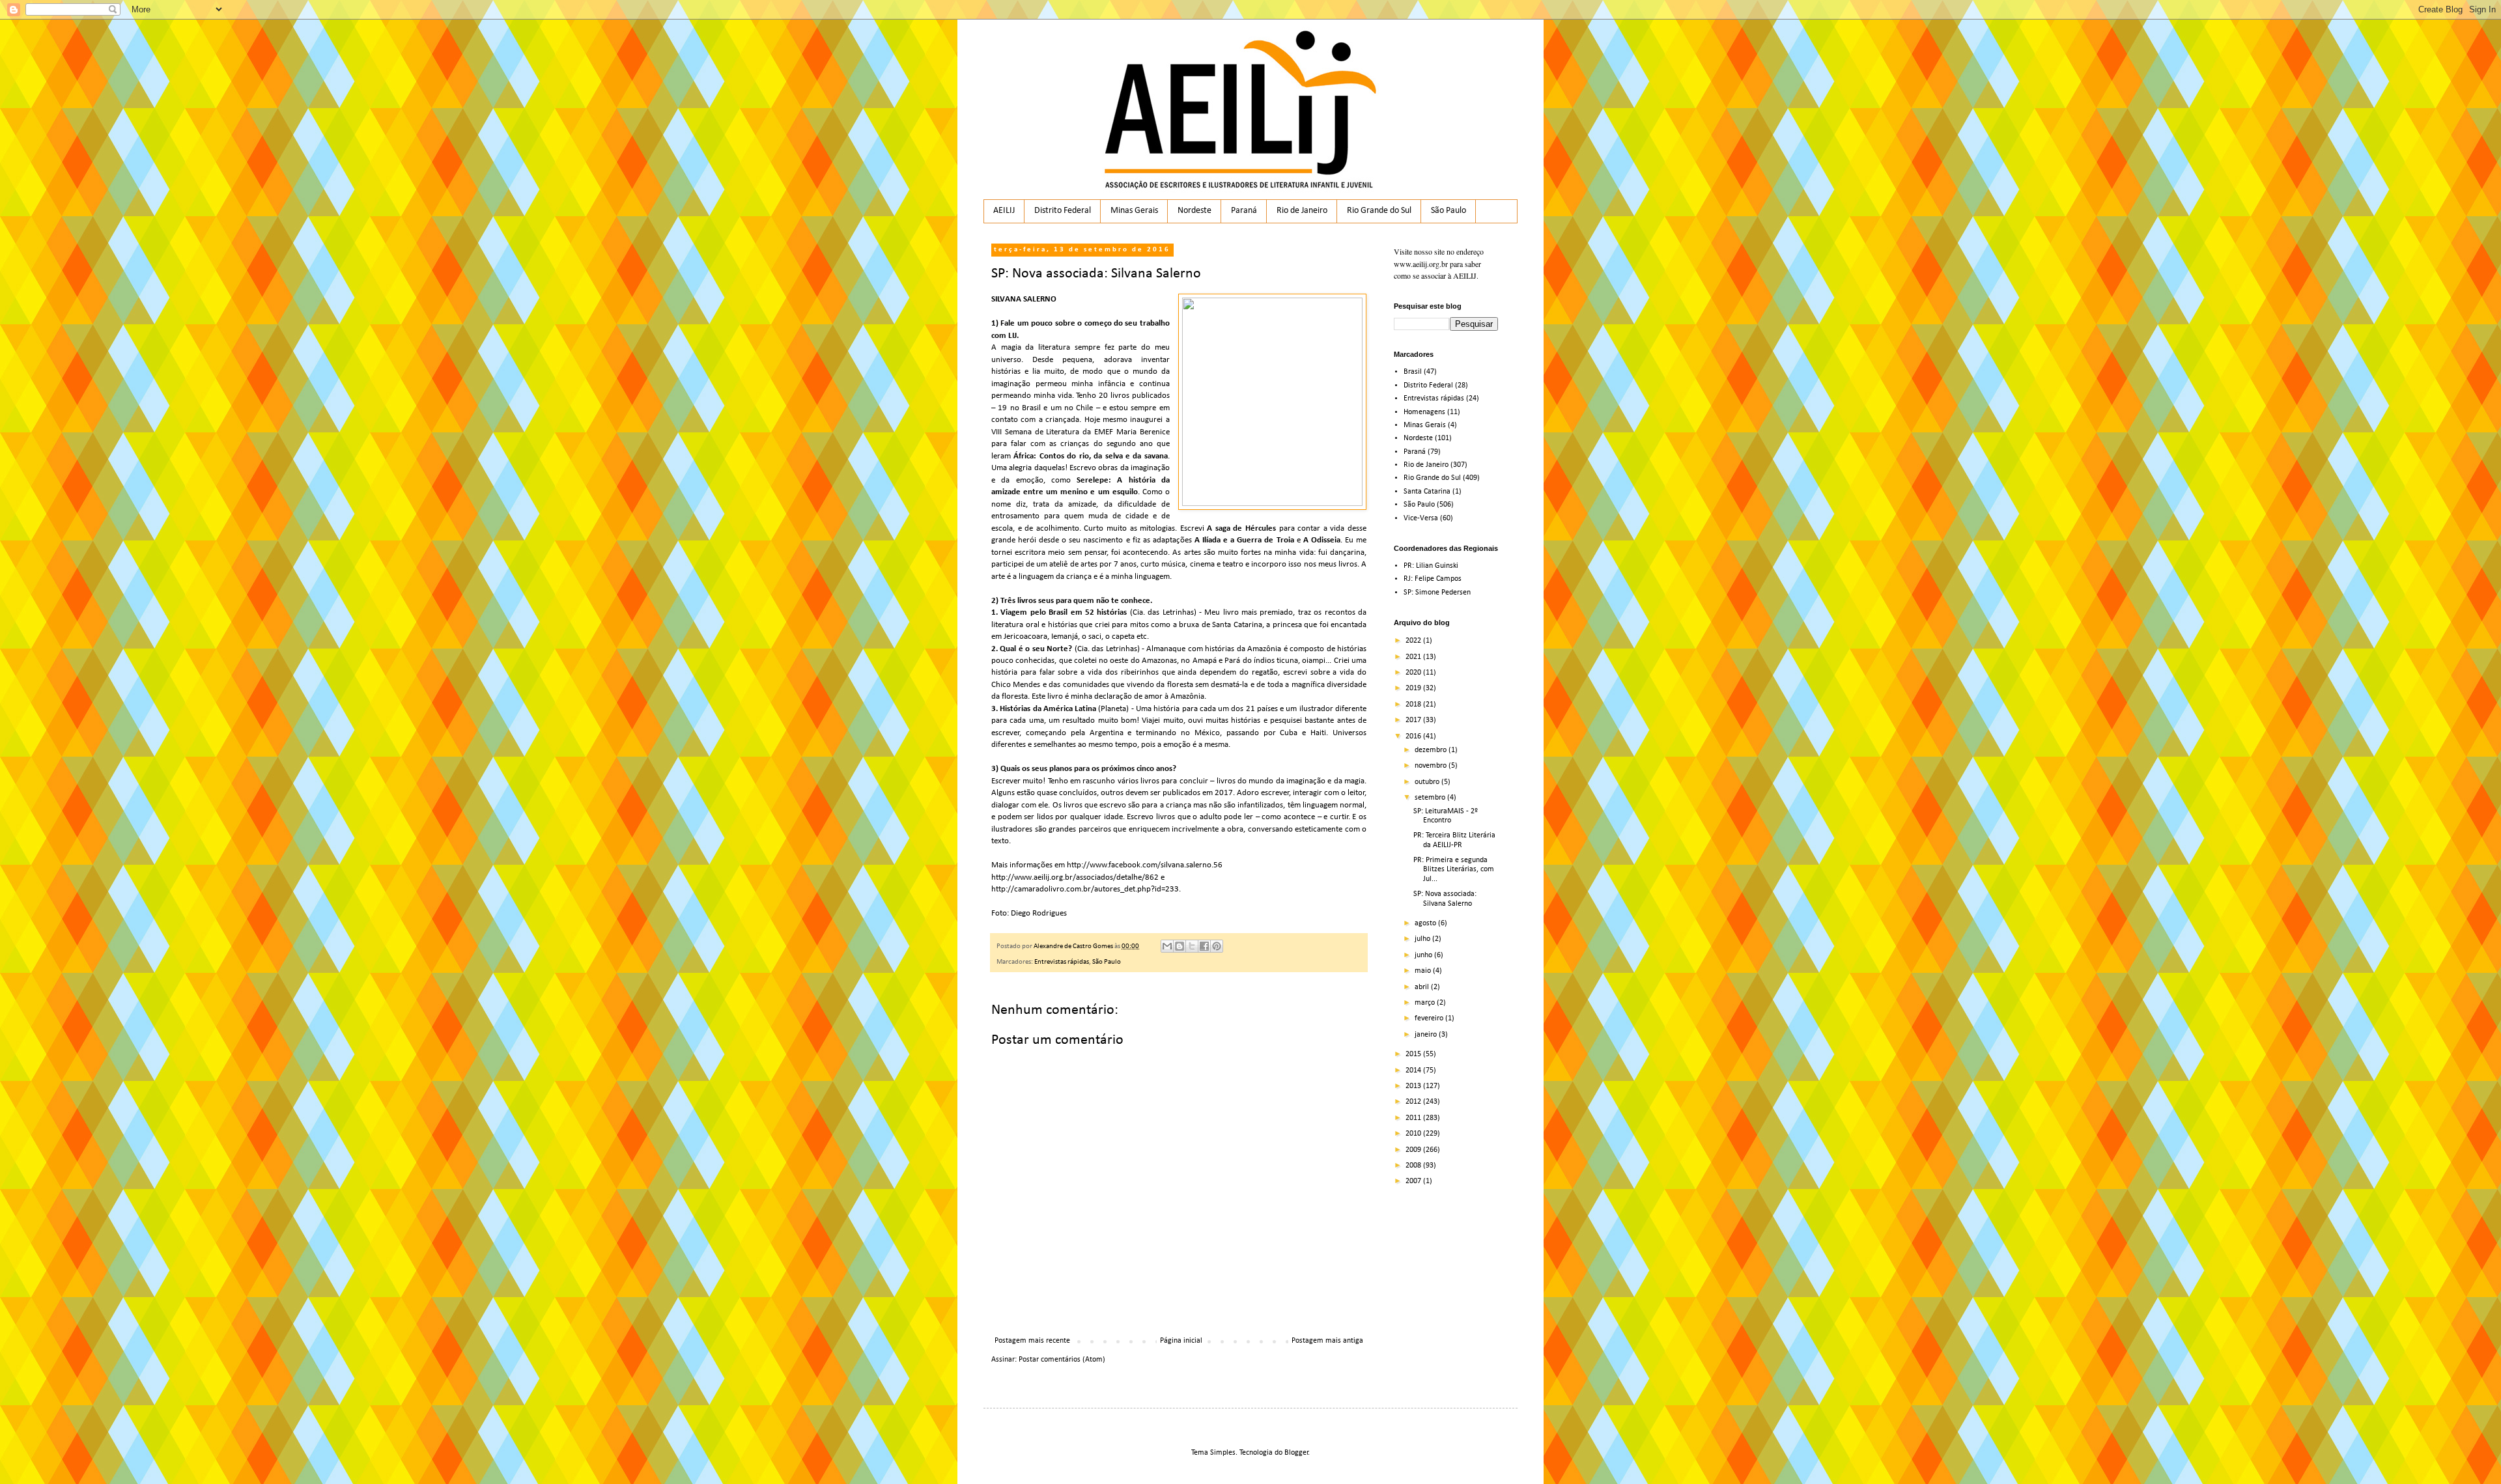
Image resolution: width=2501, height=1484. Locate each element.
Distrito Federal (1063, 211)
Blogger (1296, 1453)
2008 (1414, 1166)
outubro (1428, 782)
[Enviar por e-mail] (1167, 946)
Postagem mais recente (1032, 1341)
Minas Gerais (1134, 211)
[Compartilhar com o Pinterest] (1217, 946)
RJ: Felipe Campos (1433, 579)
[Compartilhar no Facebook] (1204, 946)
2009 (1414, 1150)
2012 (1414, 1102)
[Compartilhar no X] (1192, 946)
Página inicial (1181, 1341)
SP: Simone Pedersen (1437, 593)
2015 (1414, 1054)
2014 (1414, 1071)
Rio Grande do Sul (1379, 211)
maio (1424, 971)
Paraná (1244, 211)
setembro (1431, 798)
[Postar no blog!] (1180, 946)
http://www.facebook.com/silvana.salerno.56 (1145, 865)
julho (1423, 939)
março (1426, 1003)
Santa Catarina (1427, 492)
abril (1423, 987)
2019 (1414, 688)
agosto (1426, 923)
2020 (1414, 673)
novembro (1432, 766)
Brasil (1413, 372)
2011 (1414, 1118)
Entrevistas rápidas (1062, 962)
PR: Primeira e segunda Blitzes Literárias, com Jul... (1454, 870)
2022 (1414, 641)
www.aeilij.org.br (1421, 264)
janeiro (1427, 1035)
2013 (1414, 1086)
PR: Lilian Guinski (1431, 566)
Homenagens (1424, 412)
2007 (1414, 1181)
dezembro (1432, 750)
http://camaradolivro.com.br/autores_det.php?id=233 (1085, 889)
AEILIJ (1004, 211)
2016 (1414, 736)
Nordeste (1194, 211)
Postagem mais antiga (1327, 1341)
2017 (1414, 720)
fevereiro (1430, 1018)
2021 (1414, 657)
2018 (1414, 705)
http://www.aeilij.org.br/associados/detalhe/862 (1075, 877)
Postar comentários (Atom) (1062, 1360)
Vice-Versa (1421, 518)
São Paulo (1448, 211)
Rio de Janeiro (1302, 211)
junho (1424, 955)
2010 (1414, 1134)
